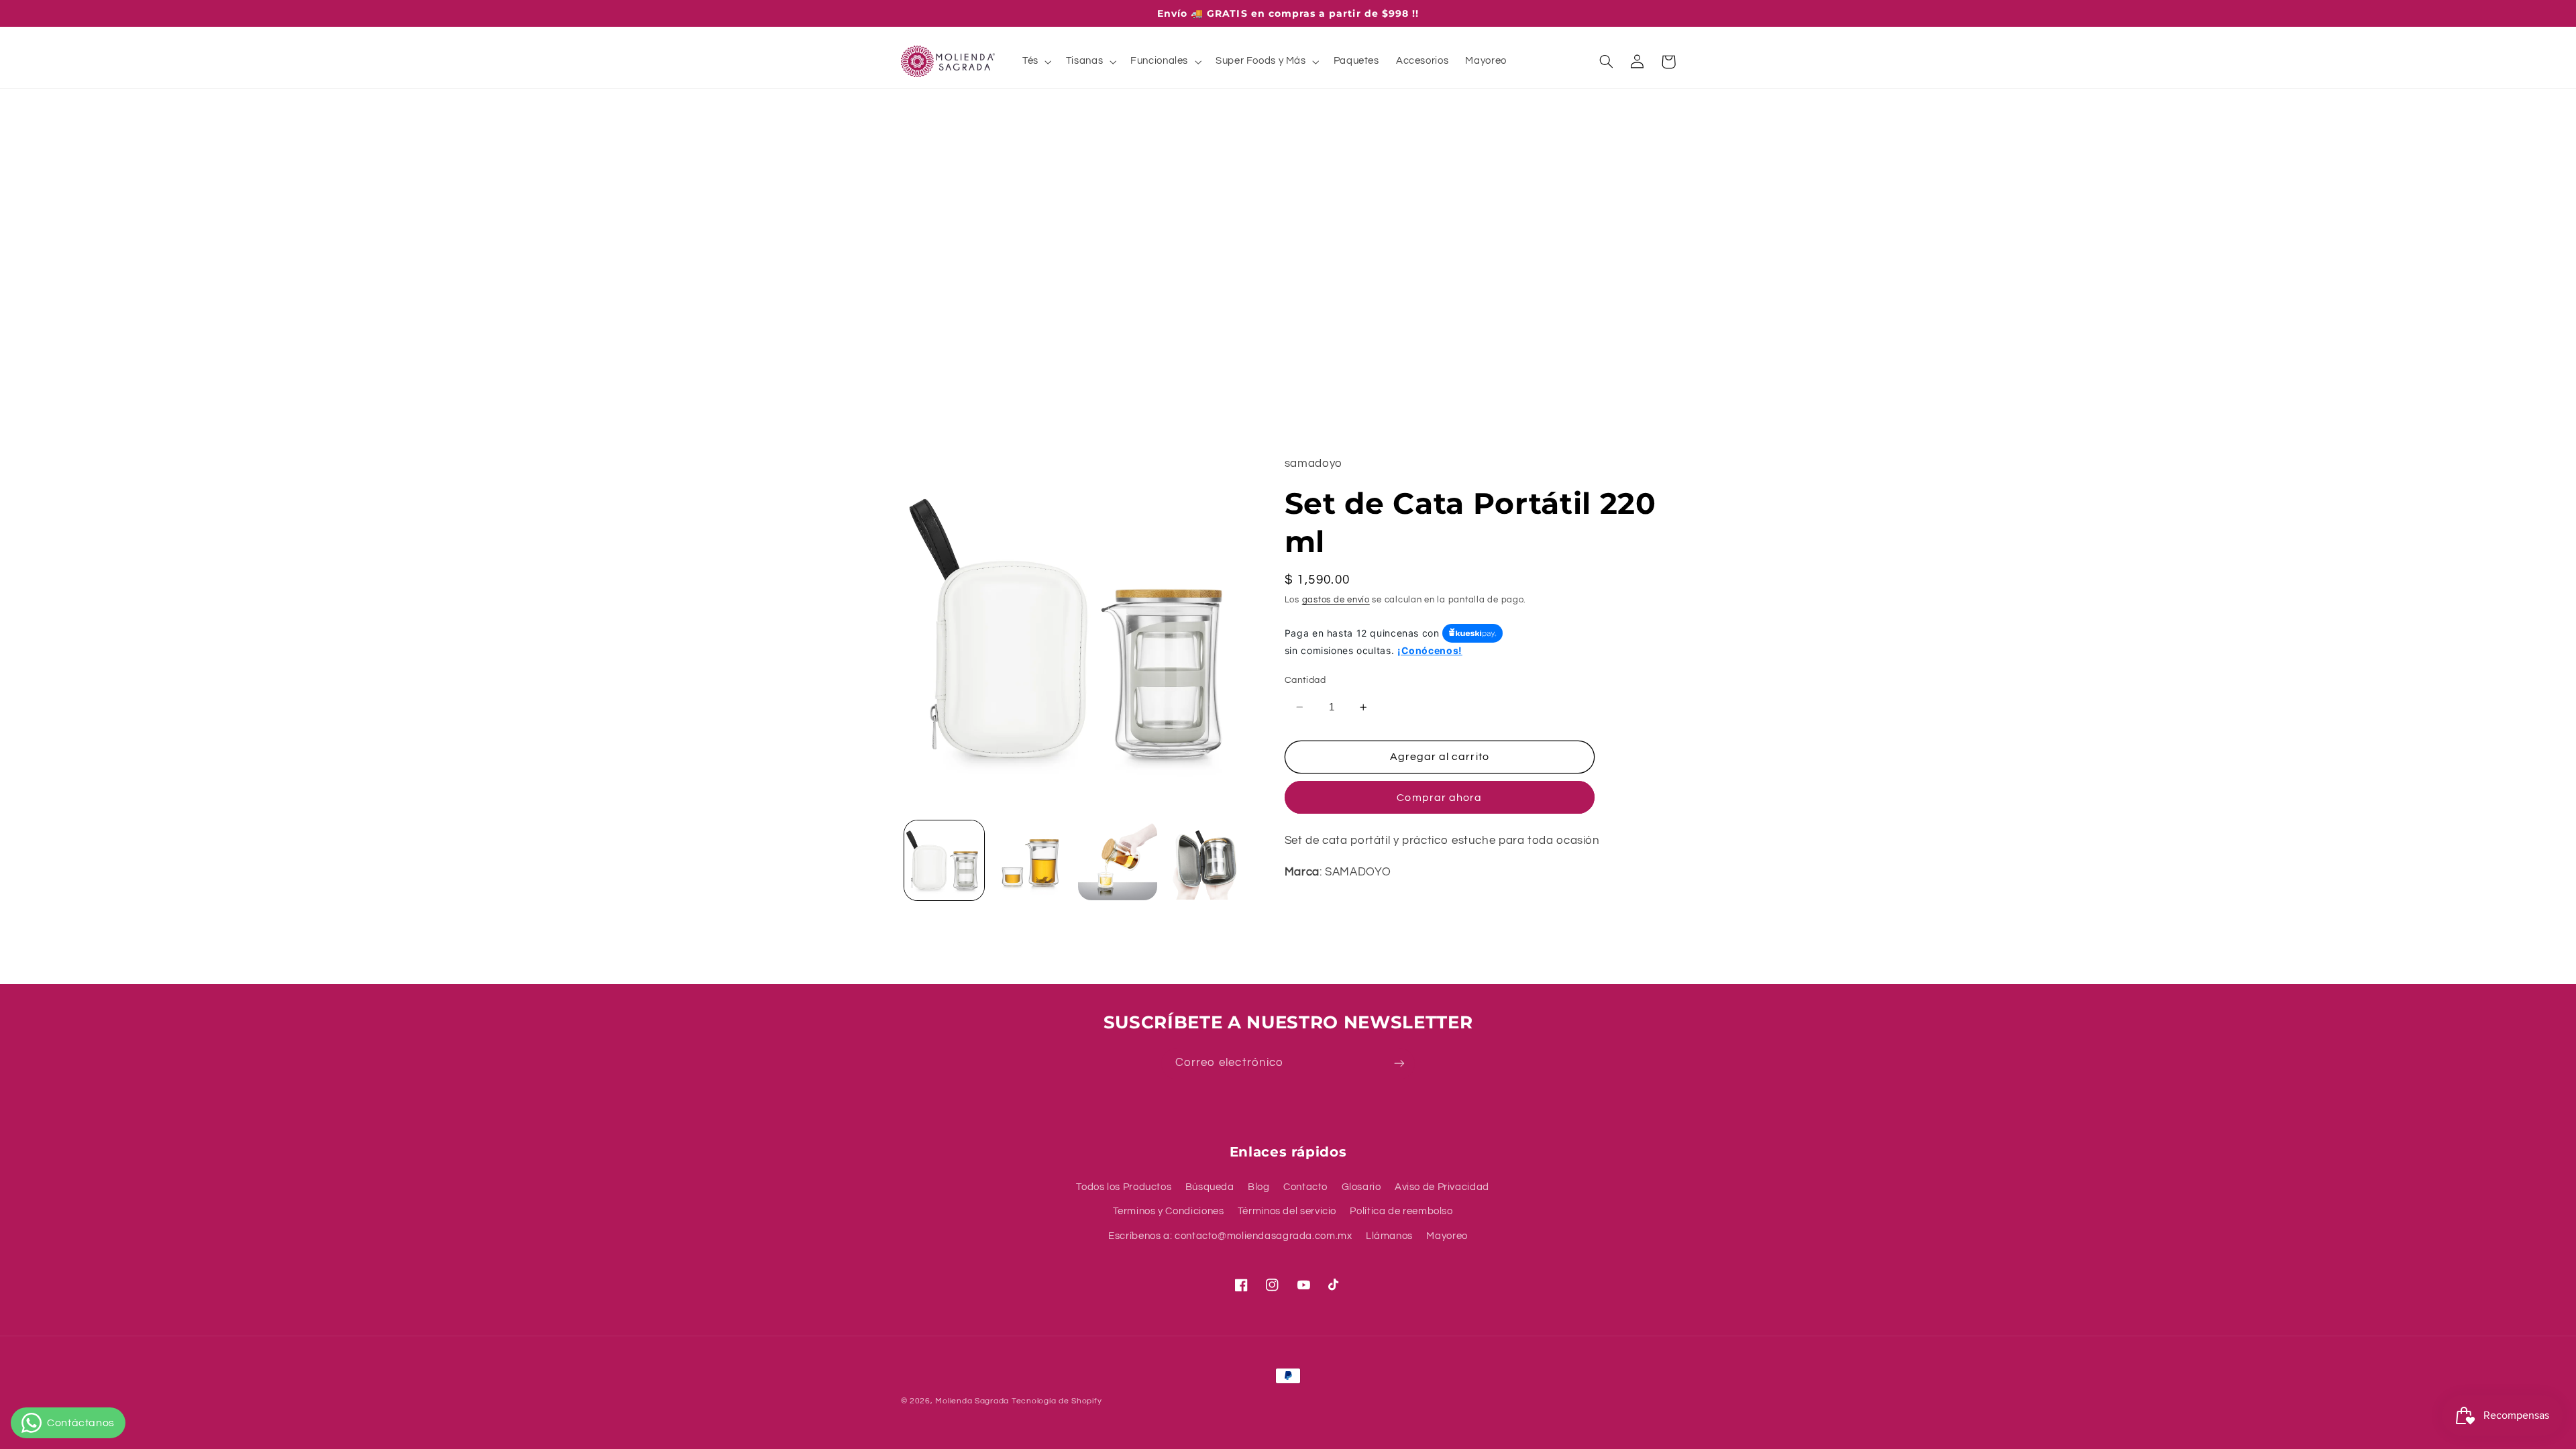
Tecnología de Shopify (1057, 1401)
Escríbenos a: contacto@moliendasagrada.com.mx (1230, 1236)
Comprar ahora (1439, 798)
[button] (1035, 62)
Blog (1259, 1187)
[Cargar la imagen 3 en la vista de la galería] (1118, 860)
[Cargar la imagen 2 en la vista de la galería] (1031, 860)
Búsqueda (1210, 1187)
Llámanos (1389, 1236)
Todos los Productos (1124, 1187)
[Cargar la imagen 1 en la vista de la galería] (944, 860)
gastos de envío (1336, 600)
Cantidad (1305, 680)
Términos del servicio (1287, 1211)
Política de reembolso (1401, 1211)
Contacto (1305, 1187)
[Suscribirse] (1399, 1064)
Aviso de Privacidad (1442, 1187)
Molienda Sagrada (972, 1401)
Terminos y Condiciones (1169, 1211)
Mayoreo (1447, 1236)
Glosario (1361, 1187)
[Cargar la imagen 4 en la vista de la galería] (1204, 860)
